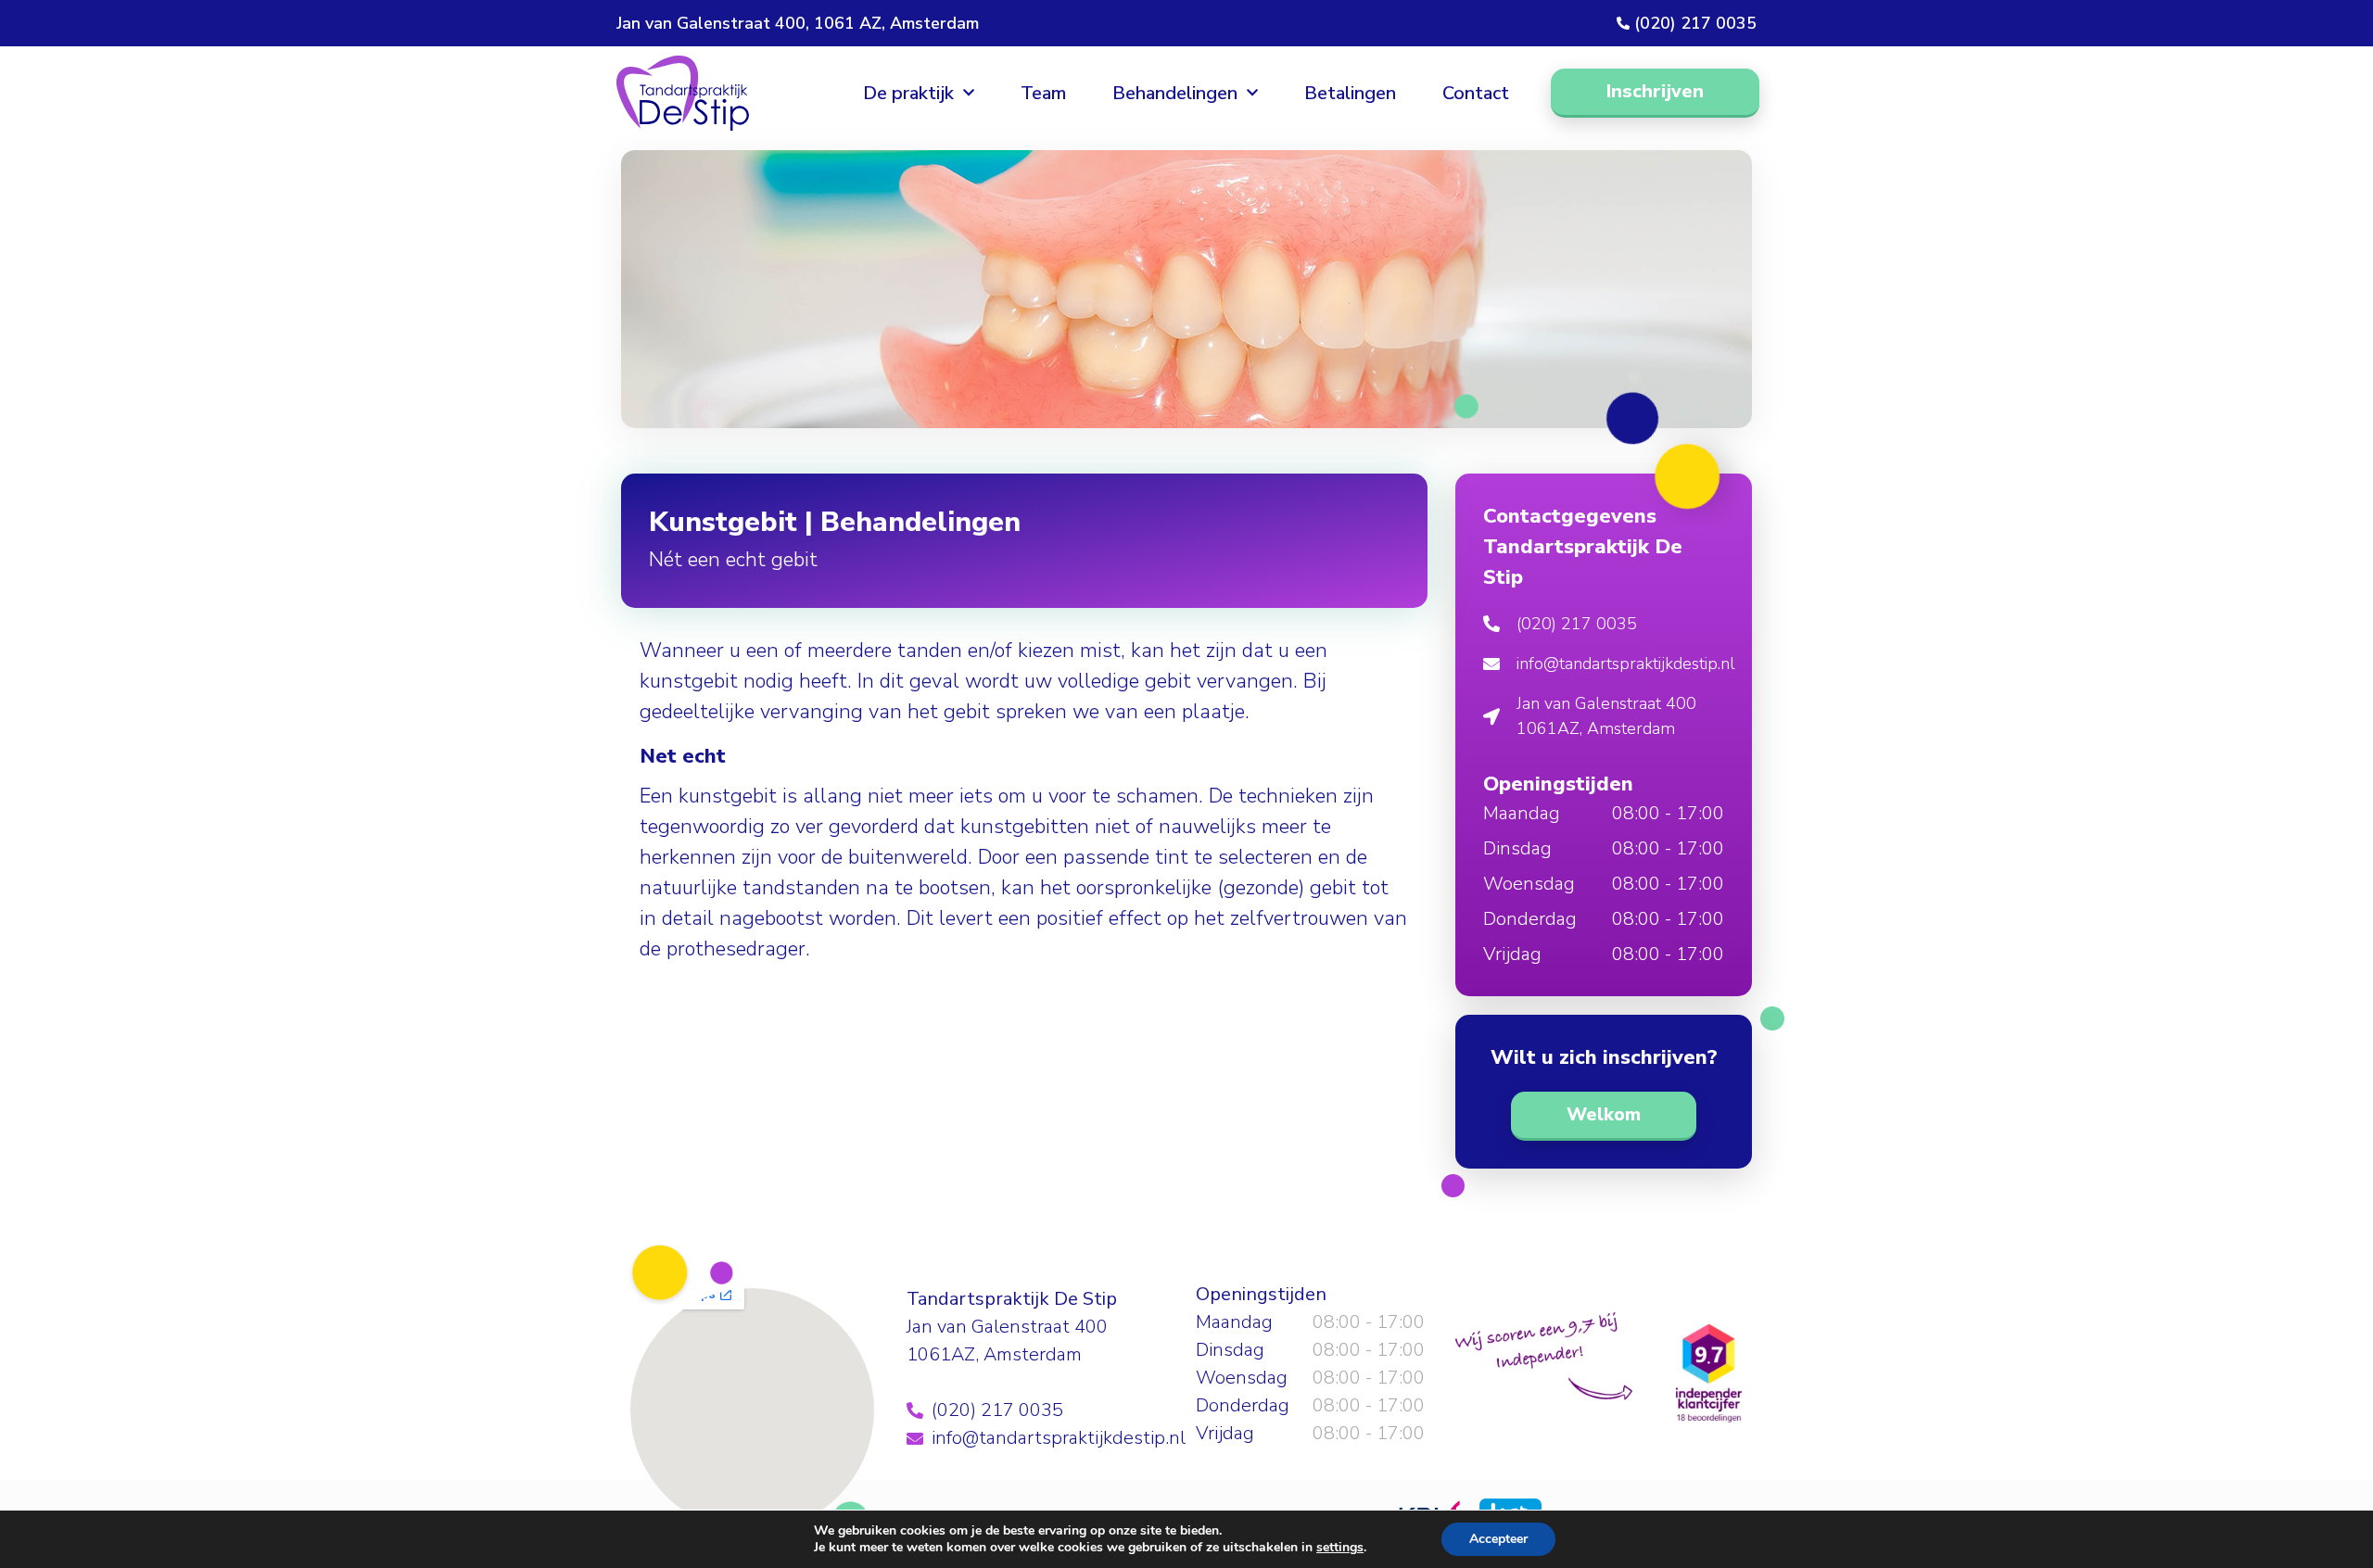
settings (1340, 1548)
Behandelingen (1175, 93)
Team (1043, 93)
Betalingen (1350, 93)
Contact (1476, 93)
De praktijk (908, 93)
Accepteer (1498, 1539)
